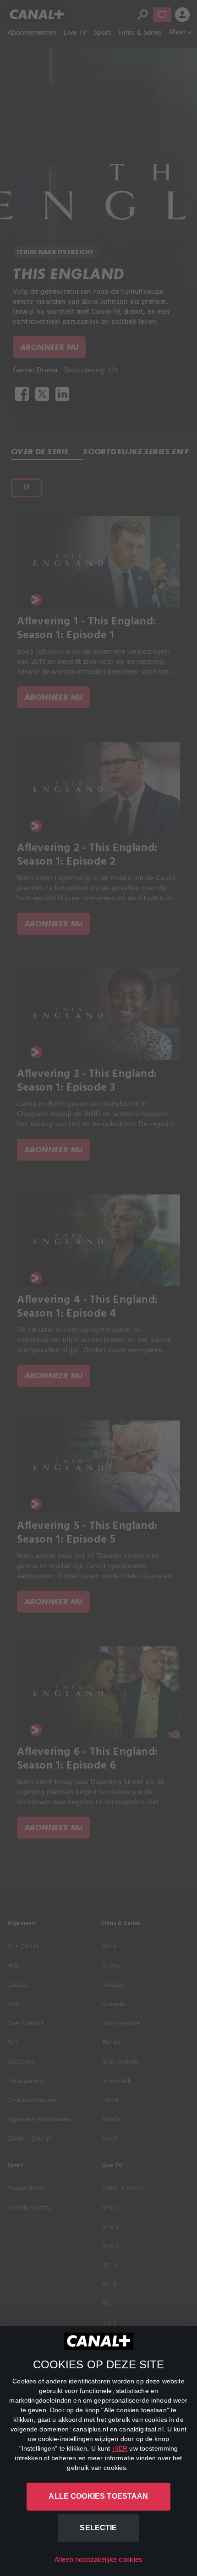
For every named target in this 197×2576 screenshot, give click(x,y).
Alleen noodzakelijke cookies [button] (98, 2559)
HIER (120, 2448)
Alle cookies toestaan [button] (98, 2496)
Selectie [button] (98, 2528)
